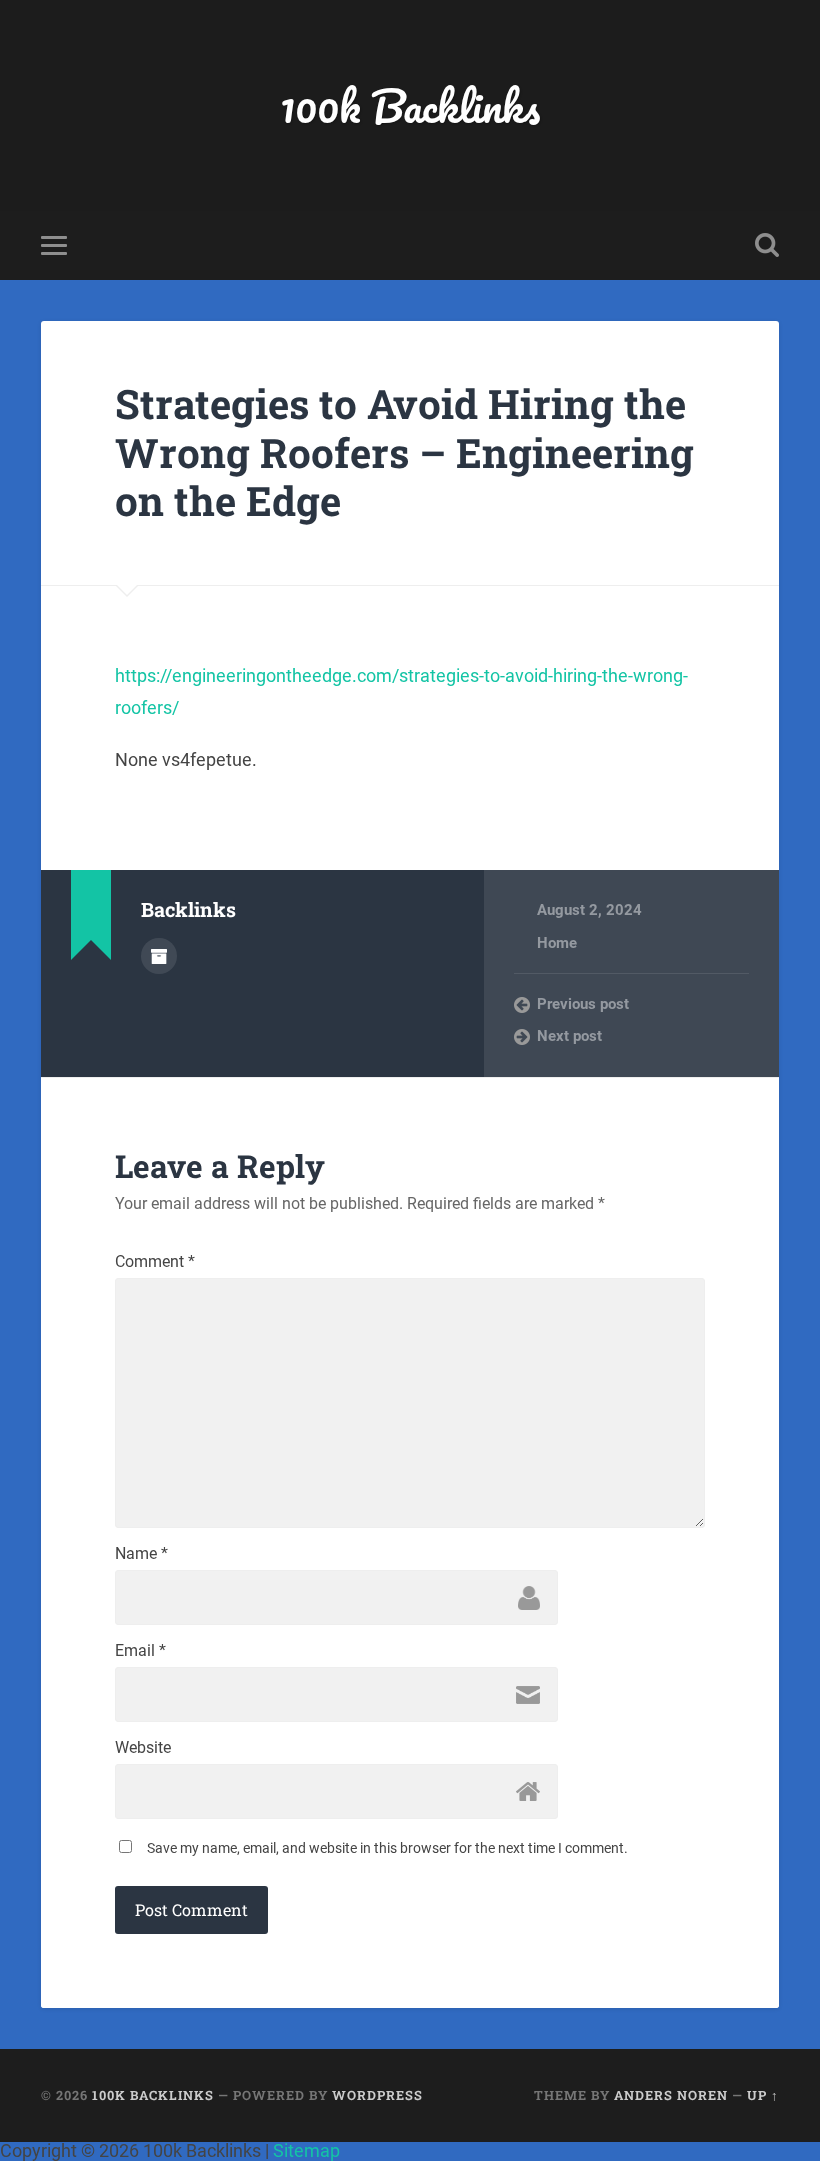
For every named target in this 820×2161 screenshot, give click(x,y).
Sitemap (306, 2150)
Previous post (583, 1004)
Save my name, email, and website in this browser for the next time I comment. (387, 1848)
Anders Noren (671, 2095)
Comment (155, 1262)
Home (557, 943)
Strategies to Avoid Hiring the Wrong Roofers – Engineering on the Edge (404, 452)
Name (141, 1554)
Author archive (159, 956)
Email (140, 1651)
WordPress (377, 2095)
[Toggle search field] (767, 245)
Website (143, 1748)
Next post (569, 1036)
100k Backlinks (410, 105)
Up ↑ (763, 2095)
